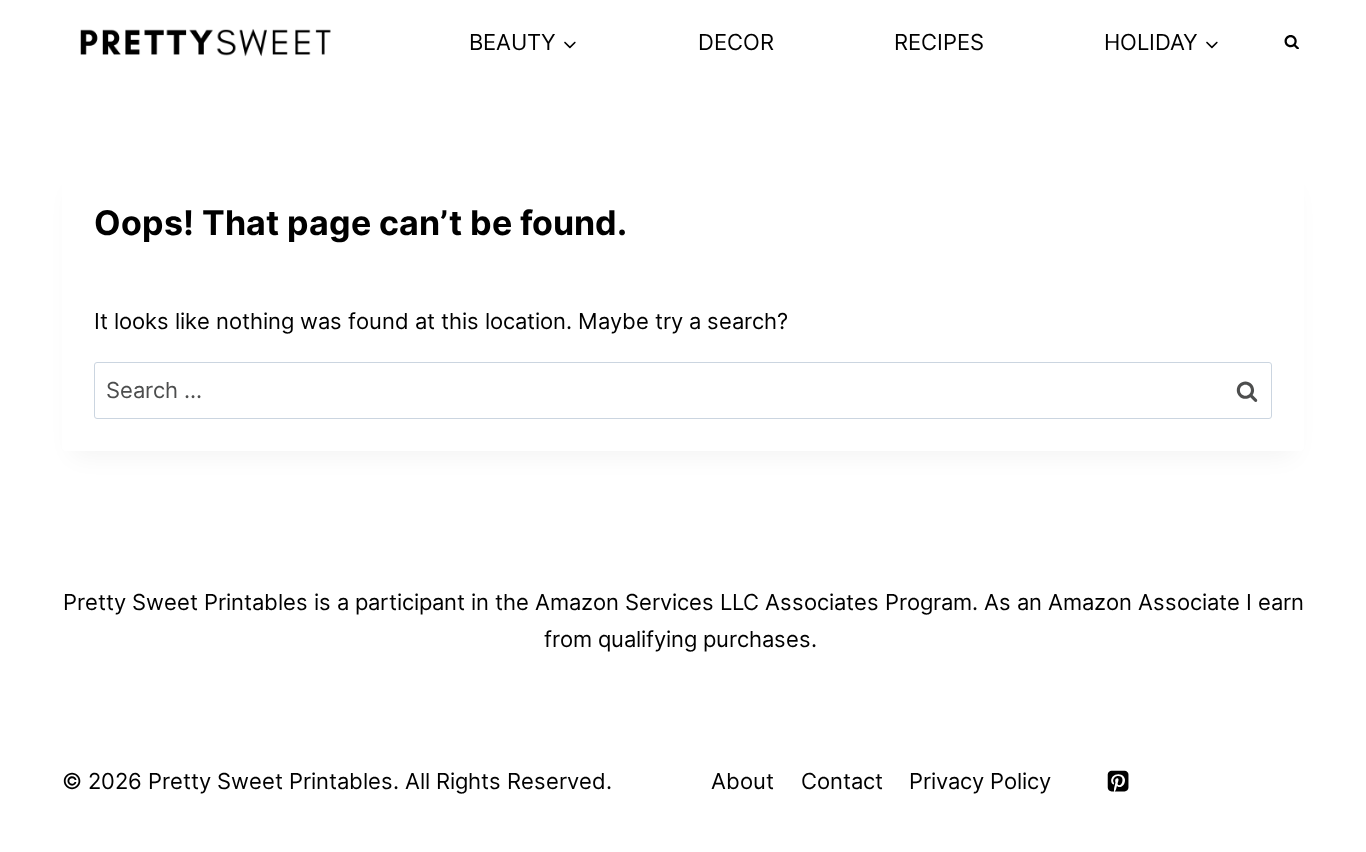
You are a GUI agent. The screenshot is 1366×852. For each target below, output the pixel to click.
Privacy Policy (980, 781)
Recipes (939, 42)
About (742, 781)
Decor (736, 42)
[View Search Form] (1292, 43)
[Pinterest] (1118, 781)
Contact (842, 781)
